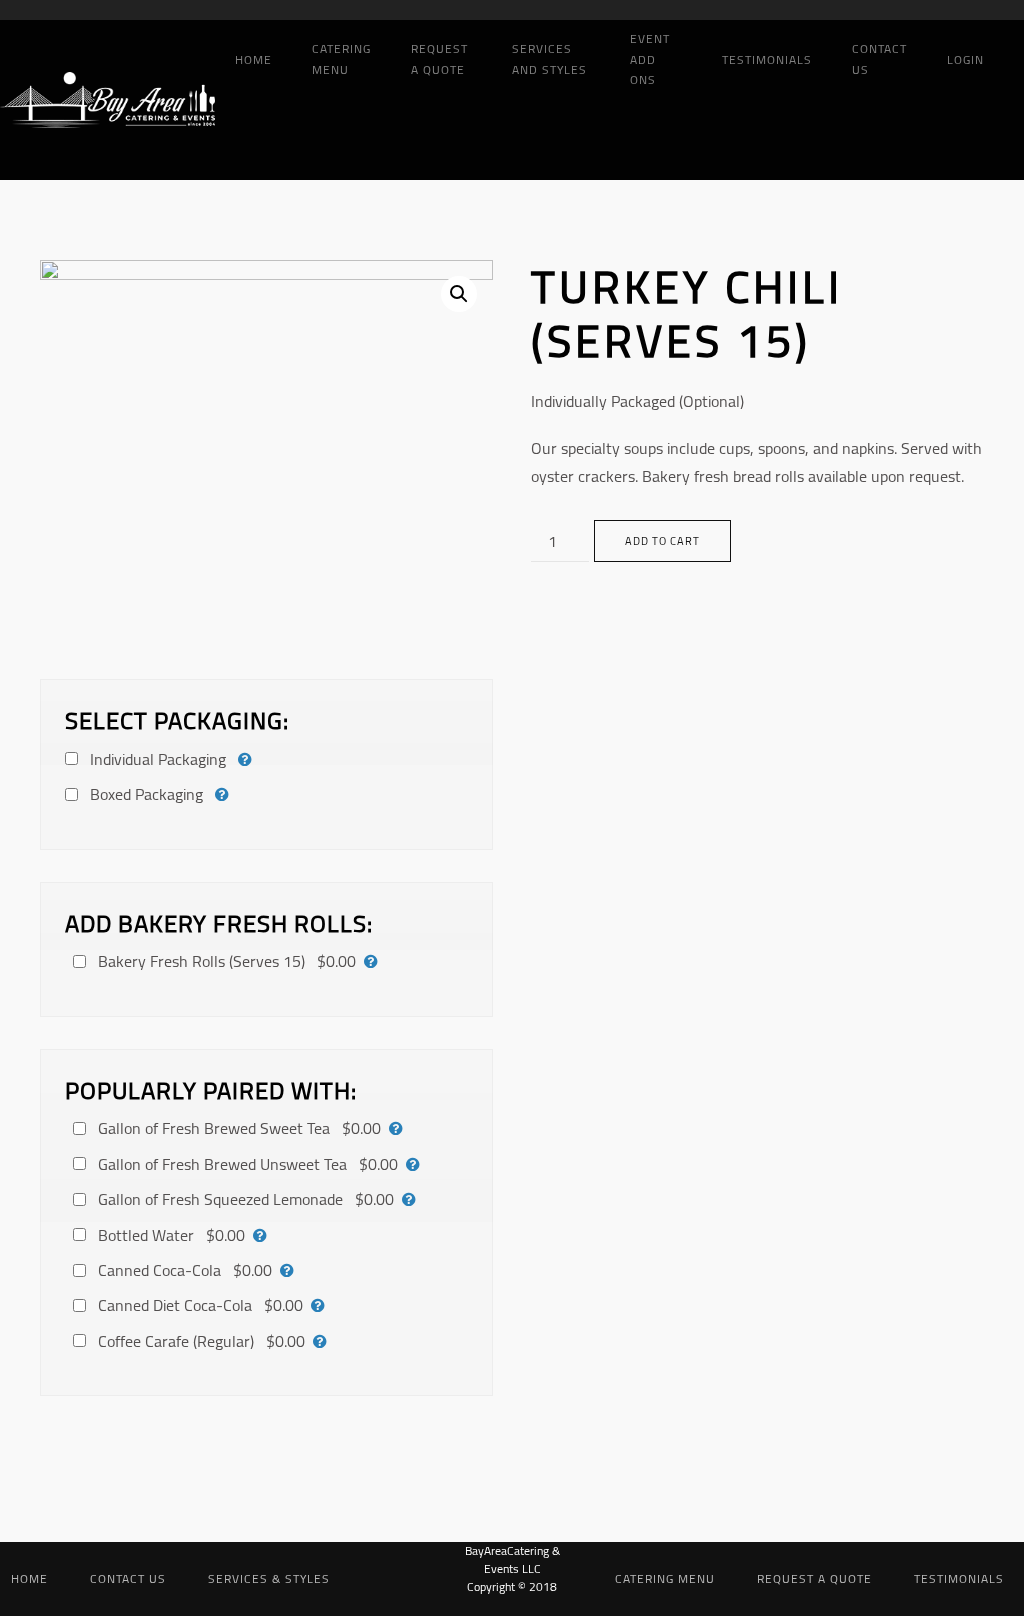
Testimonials (767, 59)
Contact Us (879, 59)
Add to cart (662, 541)
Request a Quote (439, 59)
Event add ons (650, 59)
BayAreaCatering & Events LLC (512, 1559)
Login (965, 59)
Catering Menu (341, 59)
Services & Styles (269, 1578)
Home (253, 59)
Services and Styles (549, 59)
